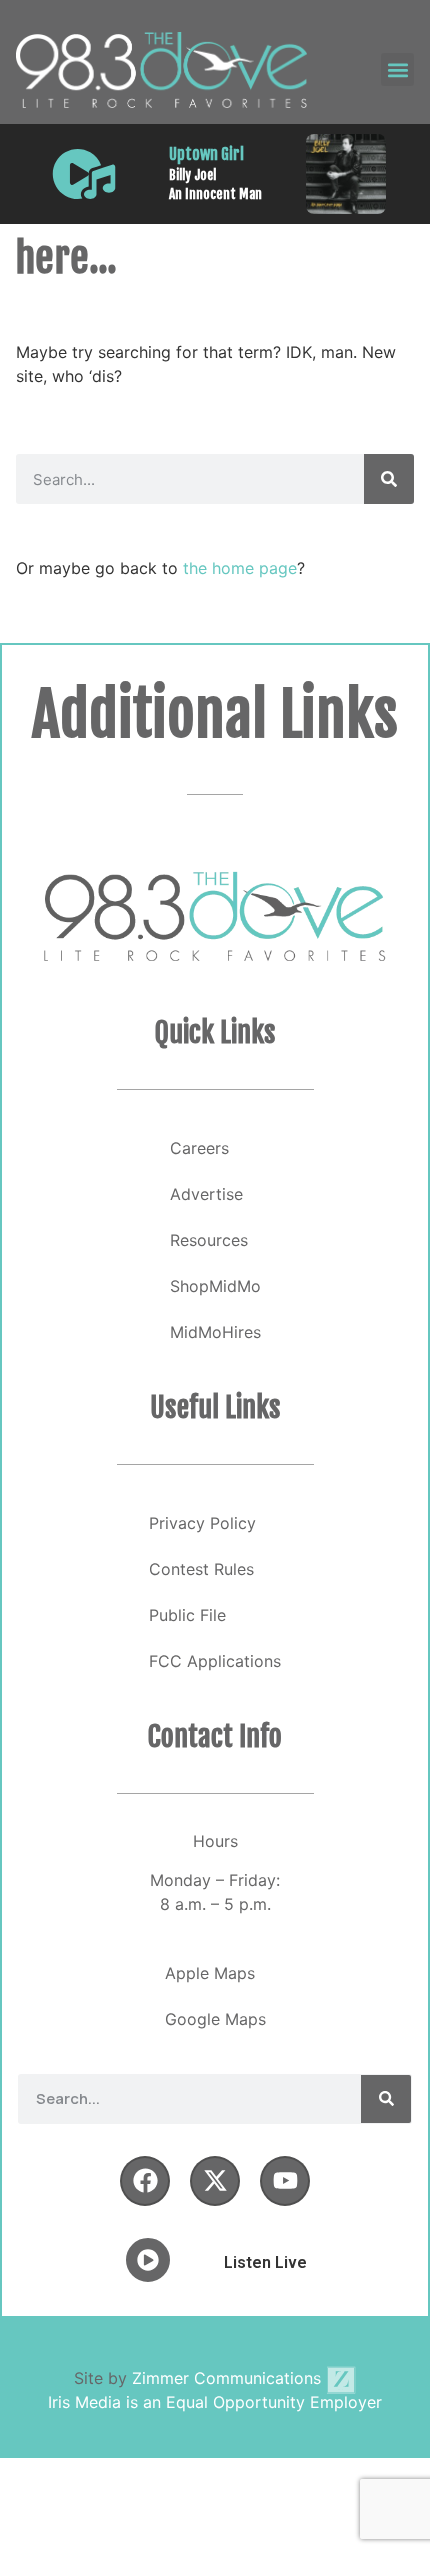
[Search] (389, 479)
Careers (199, 1148)
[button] (397, 69)
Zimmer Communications (229, 2378)
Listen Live (265, 2262)
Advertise (206, 1194)
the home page (240, 568)
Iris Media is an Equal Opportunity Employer (215, 2402)
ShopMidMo (215, 1286)
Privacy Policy (202, 1523)
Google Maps (215, 2019)
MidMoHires (215, 1332)
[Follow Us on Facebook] (145, 2181)
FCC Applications (215, 1661)
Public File (187, 1615)
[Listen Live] (84, 174)
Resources (209, 1240)
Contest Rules (201, 1569)
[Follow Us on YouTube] (285, 2181)
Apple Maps (210, 1973)
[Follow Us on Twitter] (215, 2181)
